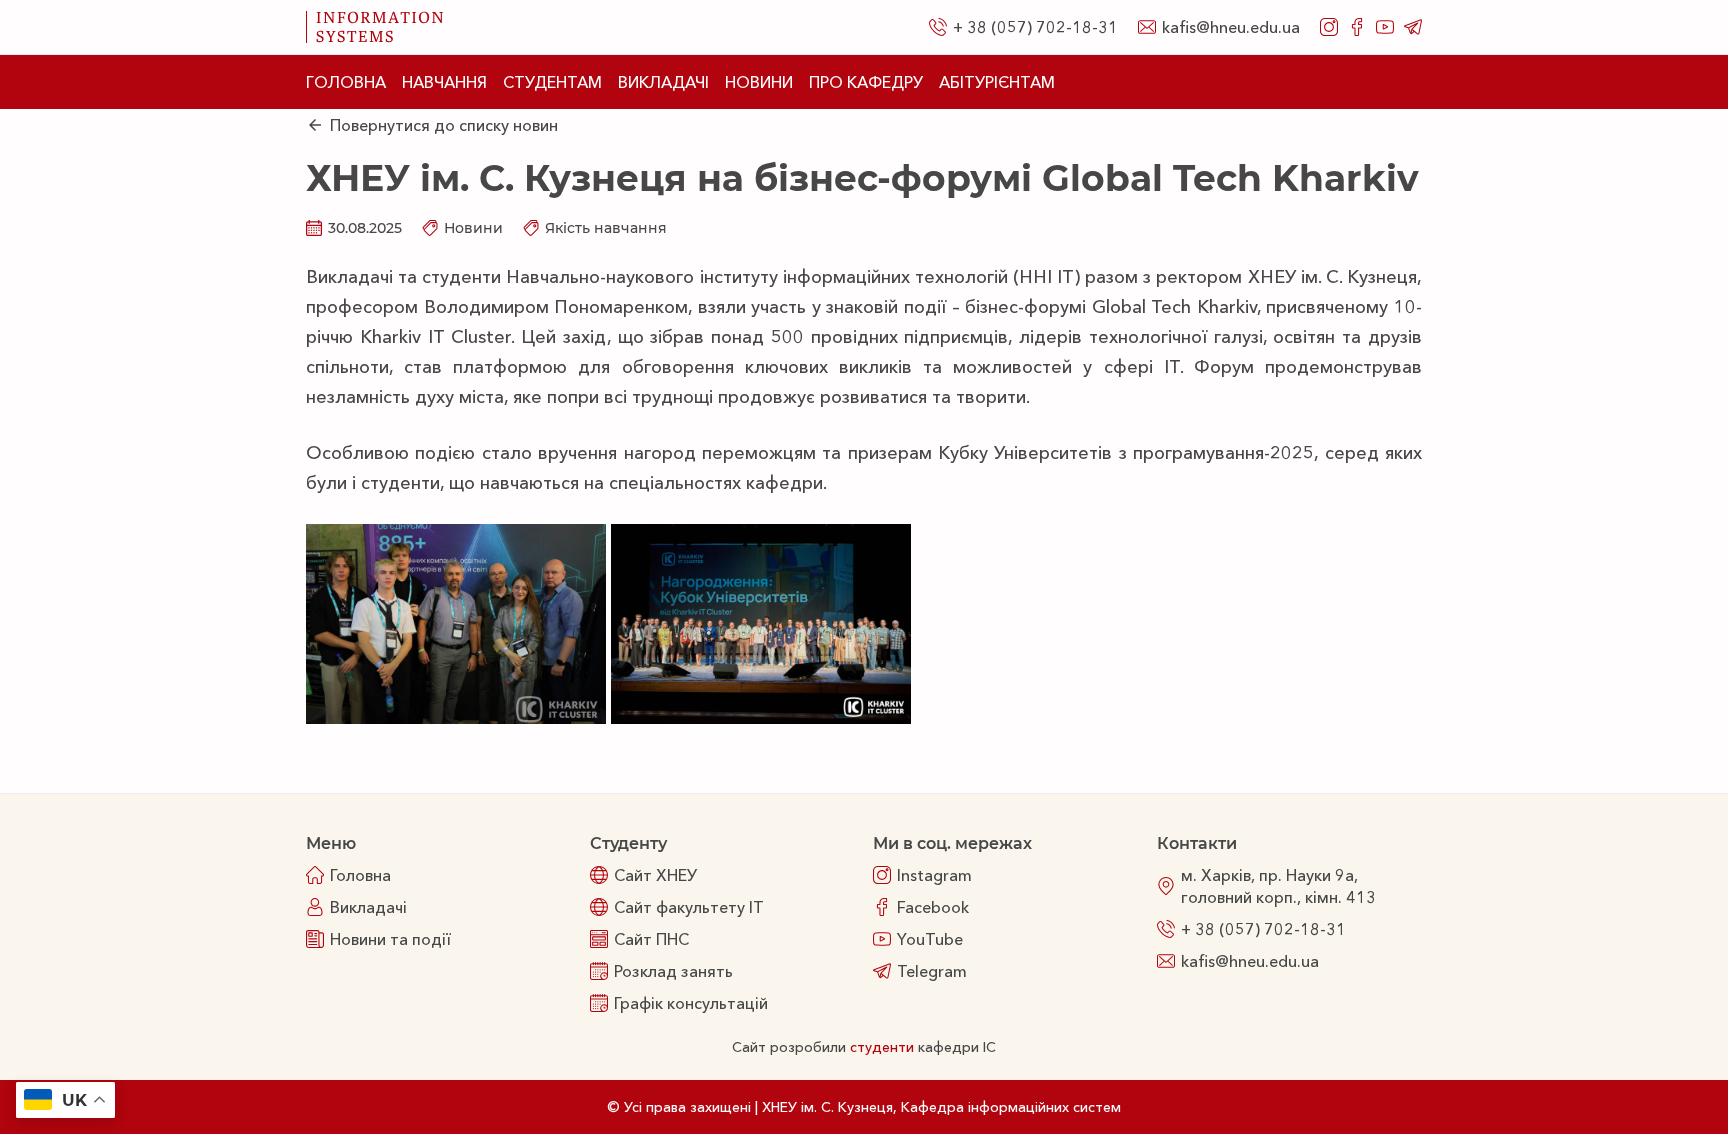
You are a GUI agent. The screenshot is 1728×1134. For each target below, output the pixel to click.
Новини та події (390, 939)
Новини (759, 82)
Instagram (934, 875)
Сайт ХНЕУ (655, 875)
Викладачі (663, 82)
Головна (346, 82)
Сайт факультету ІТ (689, 907)
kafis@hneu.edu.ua (1231, 27)
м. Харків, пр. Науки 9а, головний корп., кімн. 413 (1278, 886)
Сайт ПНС (651, 939)
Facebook (933, 907)
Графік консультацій (691, 1003)
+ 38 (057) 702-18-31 (1035, 27)
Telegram (932, 971)
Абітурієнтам (997, 82)
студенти (882, 1047)
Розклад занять (673, 971)
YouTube (930, 939)
